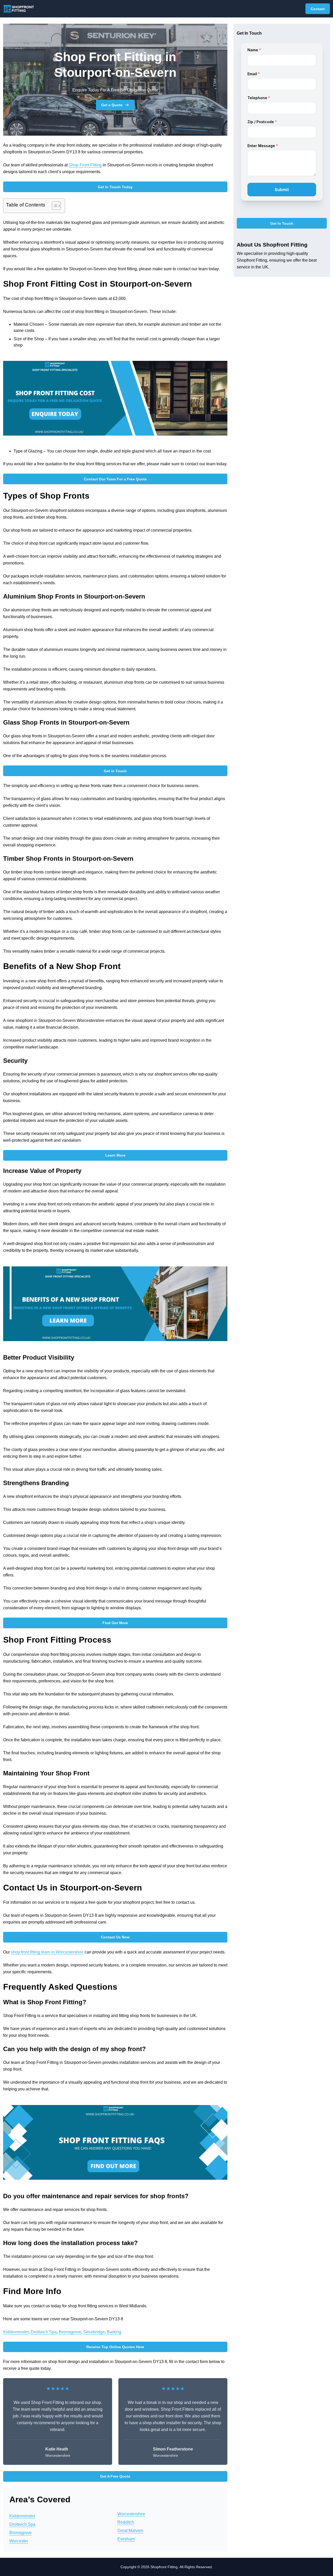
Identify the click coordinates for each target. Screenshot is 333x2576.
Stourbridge (94, 2332)
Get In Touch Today (115, 187)
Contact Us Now (115, 1937)
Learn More (115, 1155)
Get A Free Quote (115, 2476)
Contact (318, 9)
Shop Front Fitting (85, 165)
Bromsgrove (70, 2332)
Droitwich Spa (44, 2332)
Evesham (126, 2539)
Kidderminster (16, 2332)
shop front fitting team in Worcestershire (47, 1952)
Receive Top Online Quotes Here (115, 2347)
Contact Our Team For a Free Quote (115, 479)
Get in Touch (115, 771)
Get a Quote (112, 105)
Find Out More (115, 1623)
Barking (114, 2332)
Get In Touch (282, 223)
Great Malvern (130, 2531)
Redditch (126, 2522)
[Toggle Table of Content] (54, 206)
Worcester (19, 2541)
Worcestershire (131, 2514)
